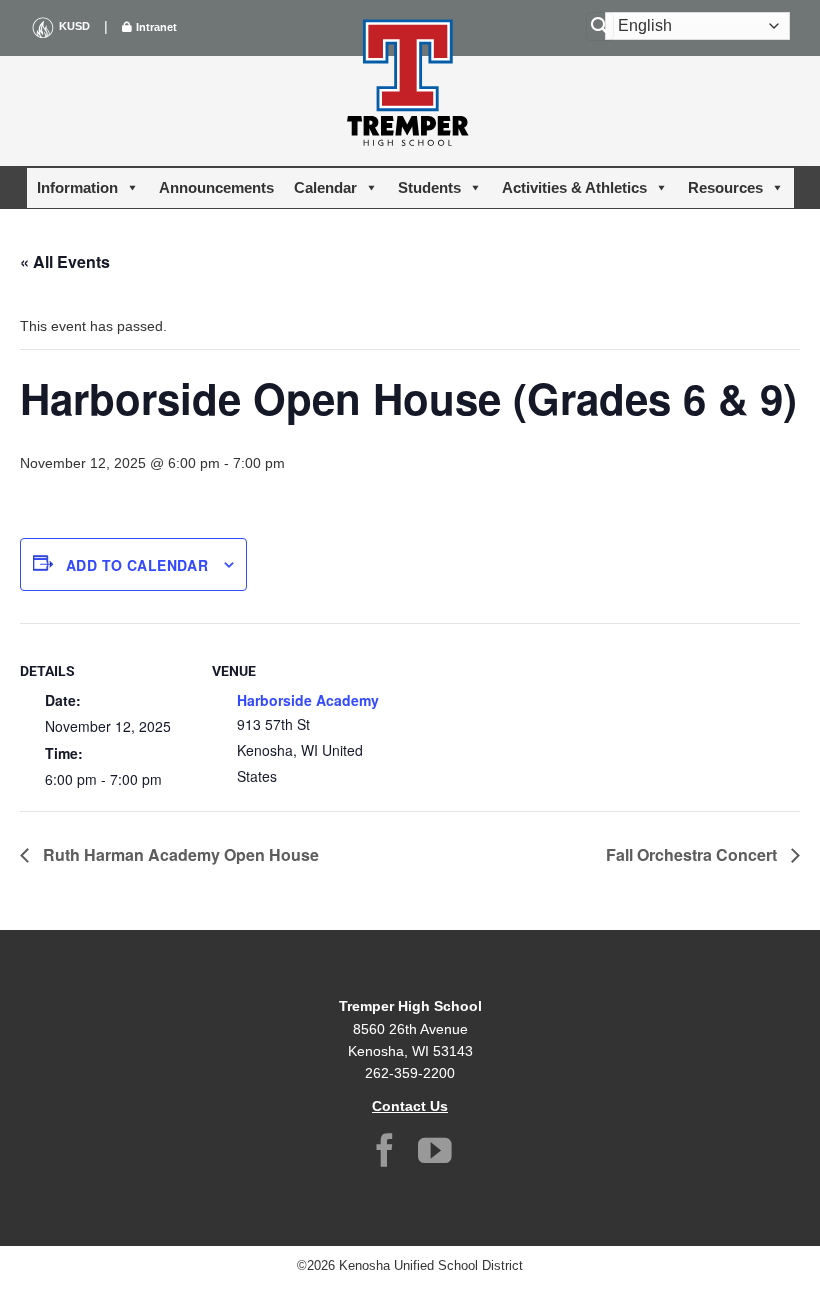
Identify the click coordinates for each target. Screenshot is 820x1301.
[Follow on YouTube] (435, 1153)
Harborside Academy (308, 700)
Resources (725, 187)
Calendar (325, 187)
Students (429, 187)
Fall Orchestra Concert (693, 854)
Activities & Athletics (574, 187)
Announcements (216, 187)
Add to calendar (137, 565)
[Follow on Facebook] (385, 1153)
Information (77, 187)
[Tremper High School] (410, 86)
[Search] (600, 26)
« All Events (65, 261)
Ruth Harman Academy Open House (179, 854)
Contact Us (410, 1106)
